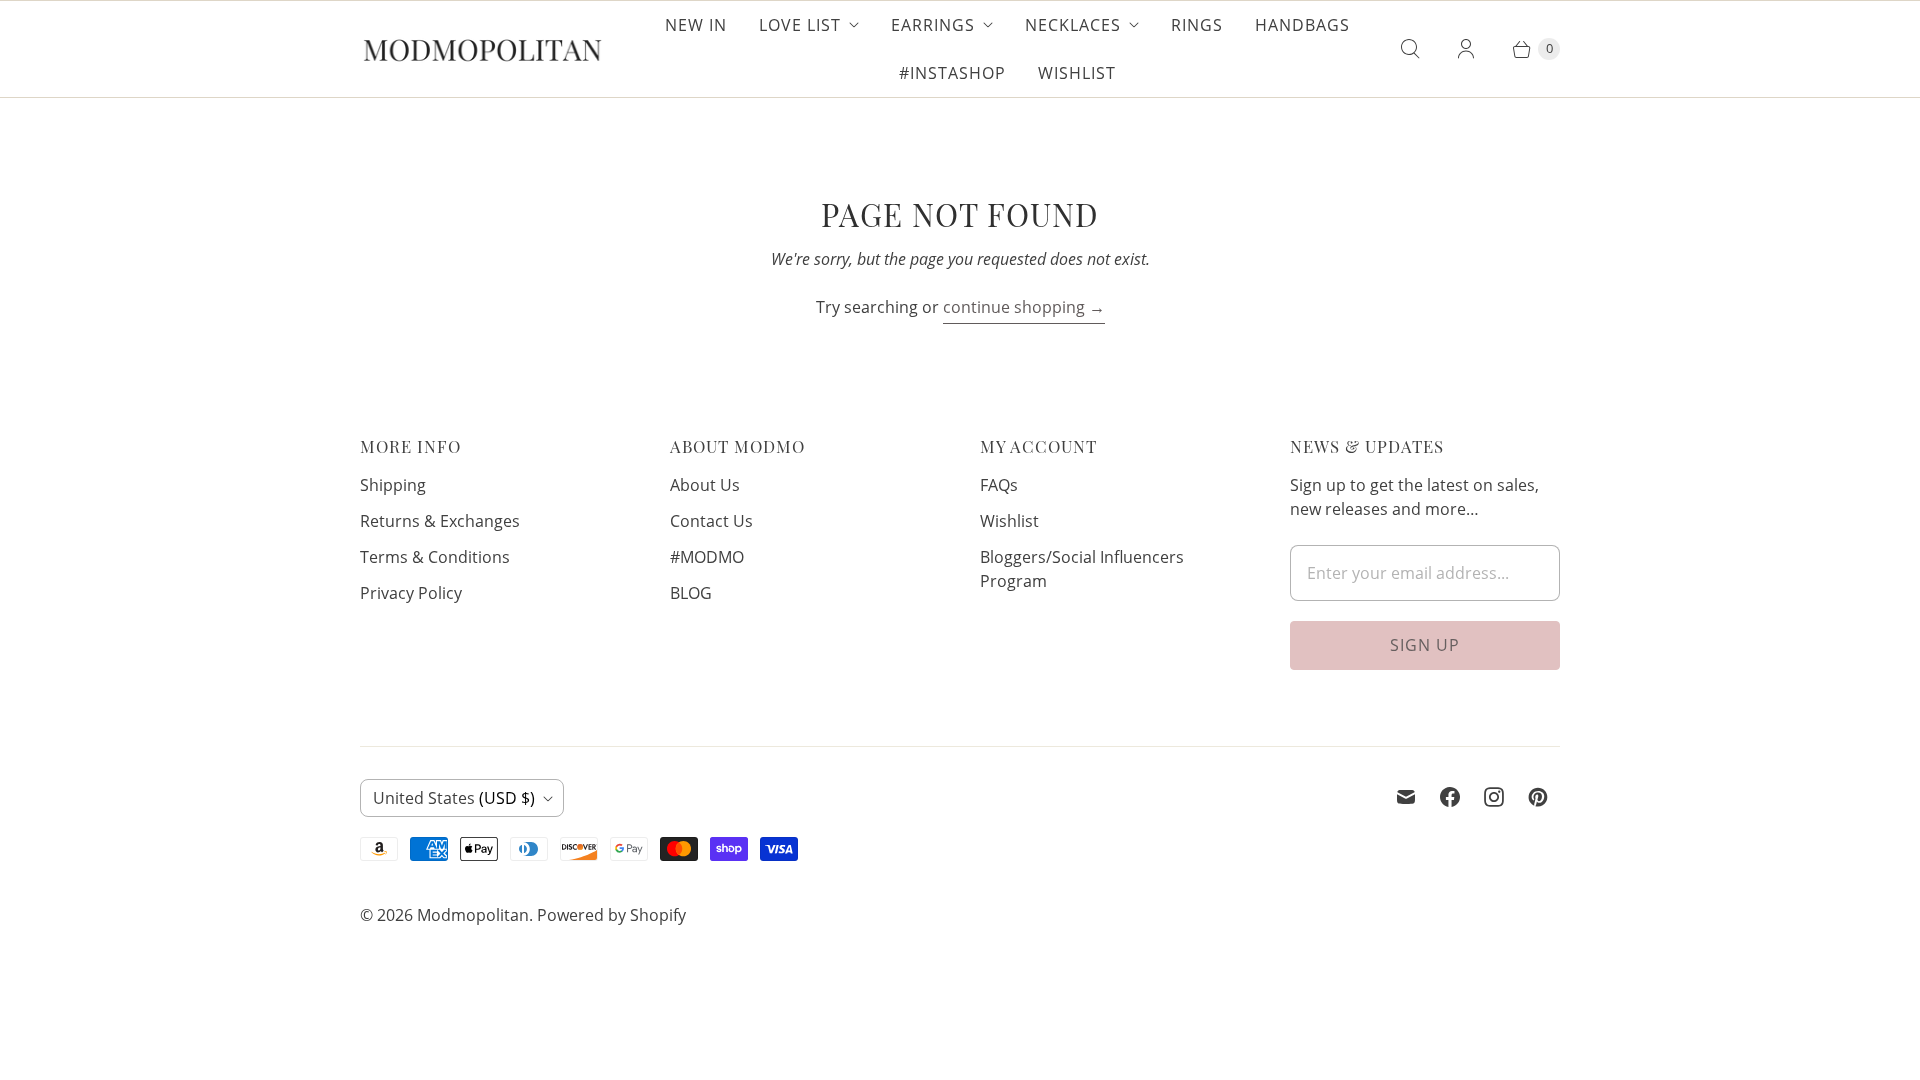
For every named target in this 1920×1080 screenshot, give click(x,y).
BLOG (691, 593)
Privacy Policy (411, 593)
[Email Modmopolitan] (1406, 797)
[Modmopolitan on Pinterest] (1538, 797)
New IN (696, 25)
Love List (800, 25)
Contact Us (711, 521)
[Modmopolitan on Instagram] (1494, 797)
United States (454, 798)
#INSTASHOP (952, 73)
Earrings (933, 25)
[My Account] (1466, 49)
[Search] (1410, 49)
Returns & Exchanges (440, 521)
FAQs (999, 485)
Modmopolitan (473, 915)
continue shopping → (1024, 307)
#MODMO (707, 557)
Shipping (393, 485)
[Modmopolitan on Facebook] (1450, 797)
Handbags (1302, 25)
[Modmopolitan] (482, 49)
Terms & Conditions (435, 557)
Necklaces (1073, 25)
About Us (705, 485)
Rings (1197, 25)
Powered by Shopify (611, 915)
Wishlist (1077, 73)
